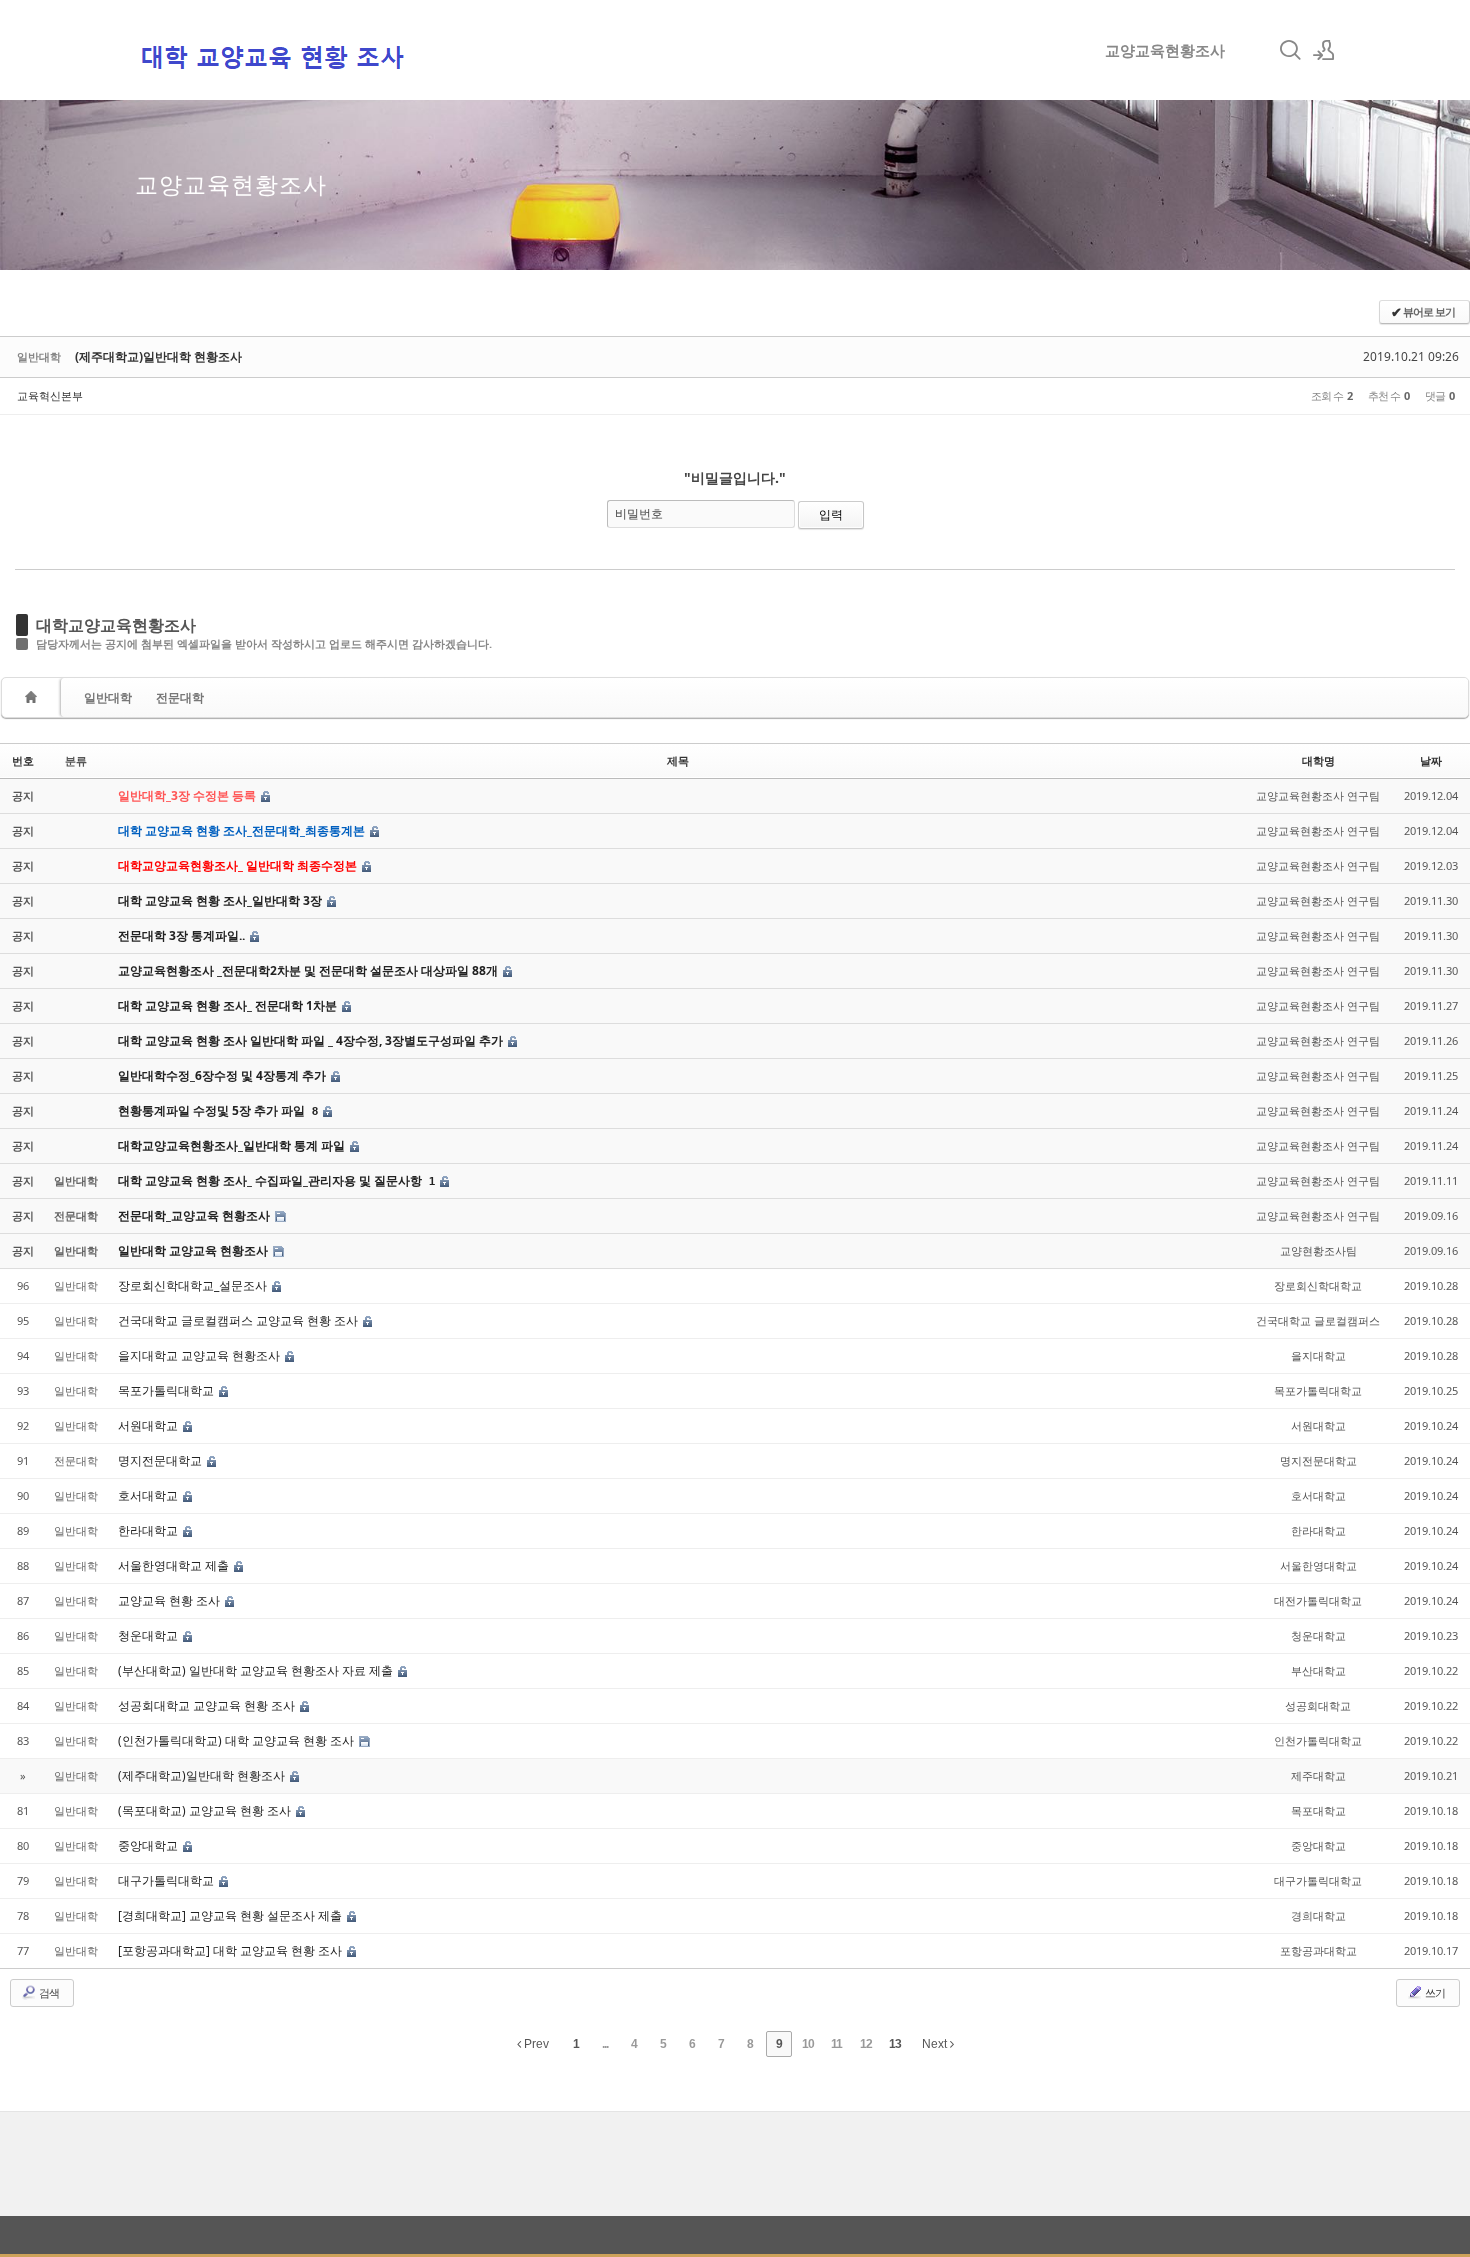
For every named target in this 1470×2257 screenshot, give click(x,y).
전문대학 (180, 697)
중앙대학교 (149, 1845)
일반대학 (108, 697)
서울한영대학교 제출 (175, 1565)
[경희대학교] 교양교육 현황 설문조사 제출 (231, 1915)
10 (808, 2044)
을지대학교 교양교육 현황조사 (200, 1355)
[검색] (1290, 50)
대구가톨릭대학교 (167, 1880)
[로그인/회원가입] (1324, 50)
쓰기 (1434, 1992)
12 (866, 2044)
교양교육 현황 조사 (170, 1600)
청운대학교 (149, 1635)
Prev (535, 2044)
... (605, 2044)
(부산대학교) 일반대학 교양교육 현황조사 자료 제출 (257, 1670)
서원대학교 (149, 1425)
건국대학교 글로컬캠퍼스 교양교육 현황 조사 (239, 1320)
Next (936, 2044)
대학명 (1318, 760)
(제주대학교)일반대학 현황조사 (158, 356)
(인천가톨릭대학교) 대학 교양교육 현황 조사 (237, 1740)
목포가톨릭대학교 (167, 1390)
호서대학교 (149, 1495)
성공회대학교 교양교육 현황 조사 (208, 1705)
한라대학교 (149, 1530)
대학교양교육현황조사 (116, 625)
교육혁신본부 (50, 395)
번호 (23, 760)
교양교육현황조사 (1165, 50)
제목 (678, 760)
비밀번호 (639, 513)
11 (836, 2044)
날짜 (1431, 760)
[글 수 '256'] (34, 697)
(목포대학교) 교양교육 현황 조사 (206, 1810)
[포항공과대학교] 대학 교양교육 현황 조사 (231, 1950)
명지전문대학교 (161, 1460)
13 (895, 2044)
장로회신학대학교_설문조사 (194, 1285)
